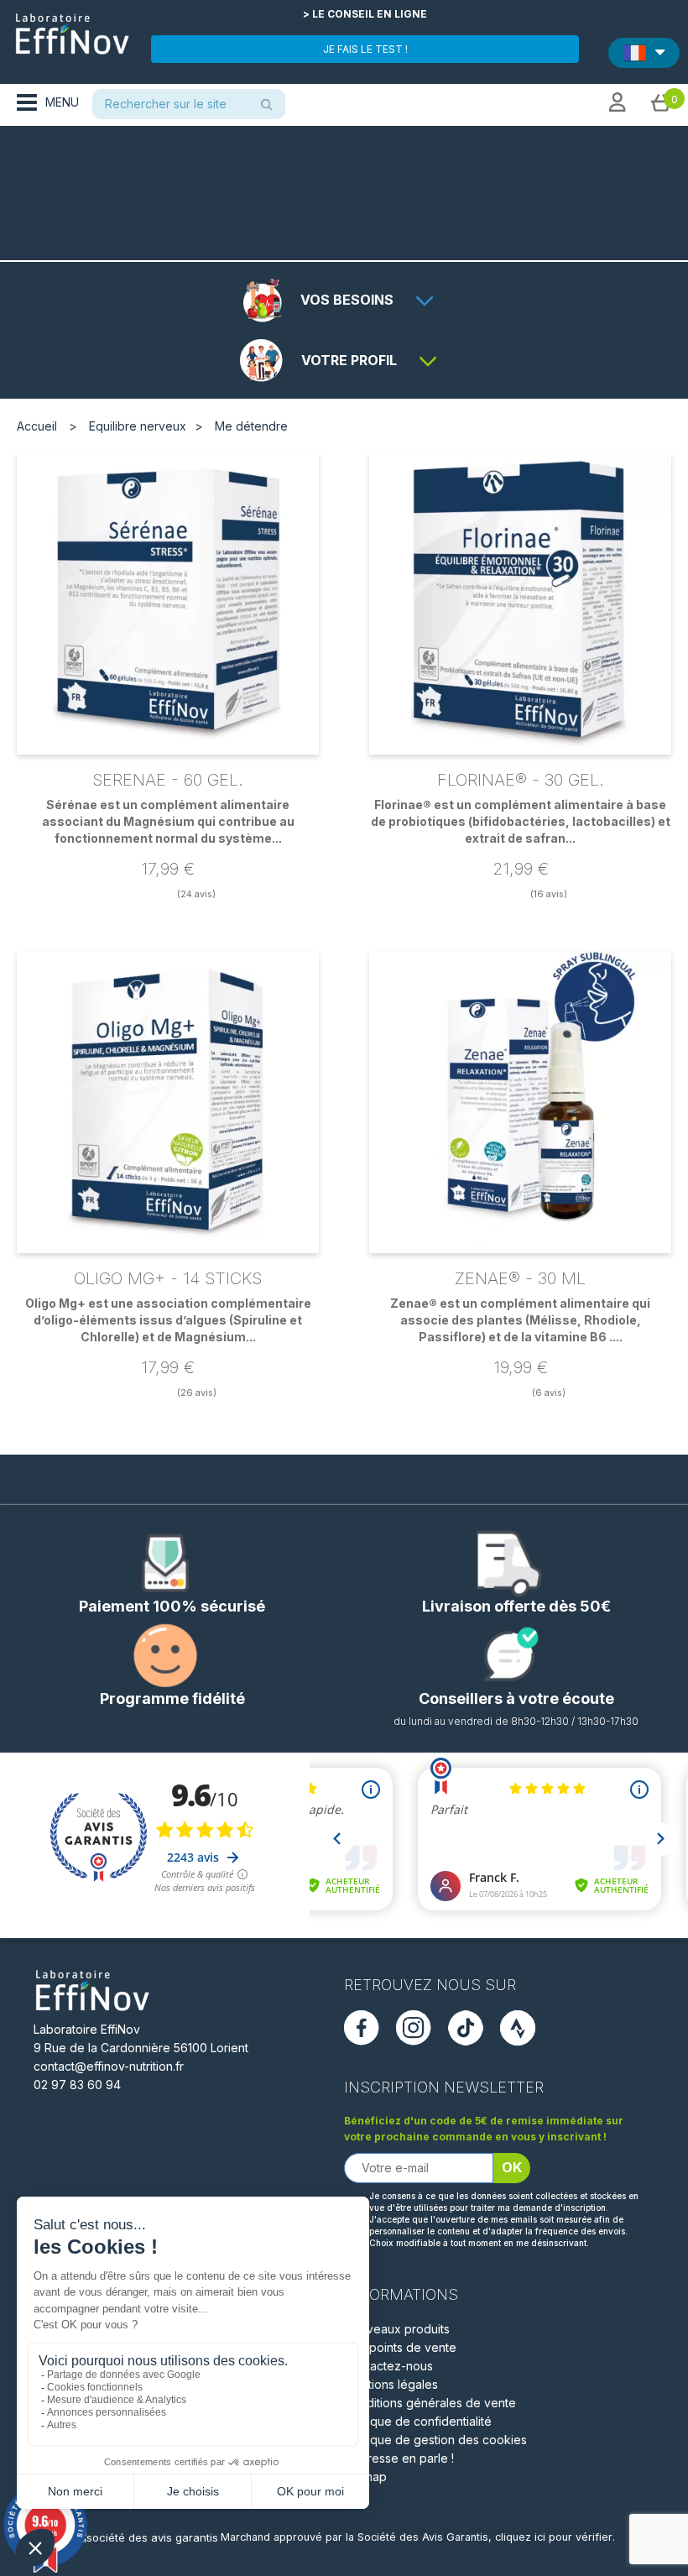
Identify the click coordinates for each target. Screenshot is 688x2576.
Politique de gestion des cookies (435, 2440)
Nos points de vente (400, 2347)
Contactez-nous (388, 2366)
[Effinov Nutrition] (72, 28)
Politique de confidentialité (418, 2421)
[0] (661, 102)
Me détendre (251, 426)
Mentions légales (391, 2384)
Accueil (37, 426)
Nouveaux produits (397, 2329)
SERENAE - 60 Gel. (168, 780)
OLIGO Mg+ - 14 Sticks (168, 1278)
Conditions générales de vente (430, 2403)
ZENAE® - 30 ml (520, 1278)
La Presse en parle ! (399, 2458)
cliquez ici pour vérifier (554, 2537)
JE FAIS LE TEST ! (365, 49)
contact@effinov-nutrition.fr (109, 2066)
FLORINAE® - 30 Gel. (521, 780)
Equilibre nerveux (138, 426)
